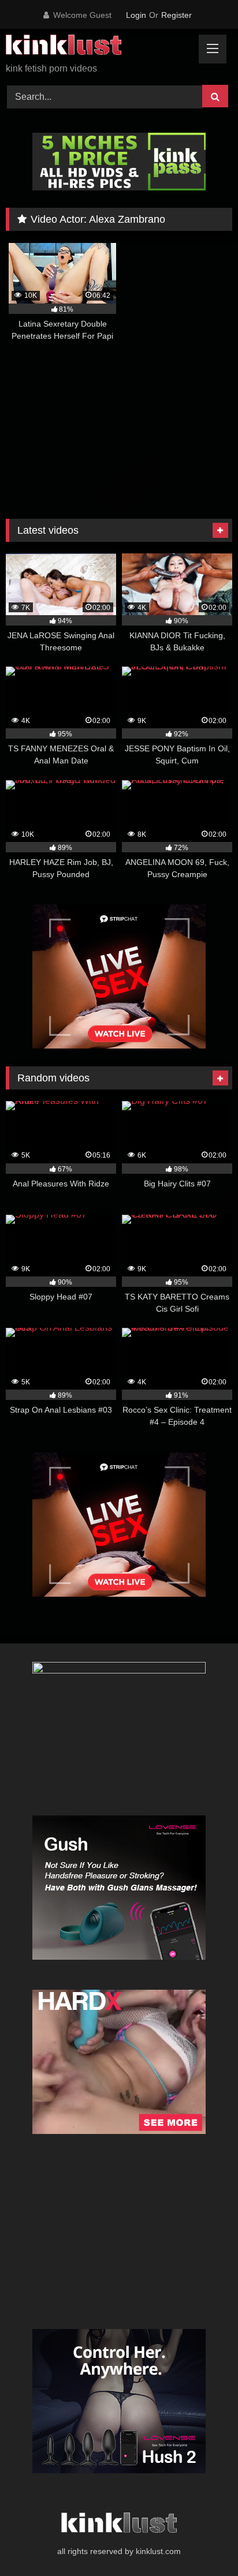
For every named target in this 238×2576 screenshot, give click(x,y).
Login (136, 15)
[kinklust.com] (98, 47)
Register (176, 15)
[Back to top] (202, 2542)
